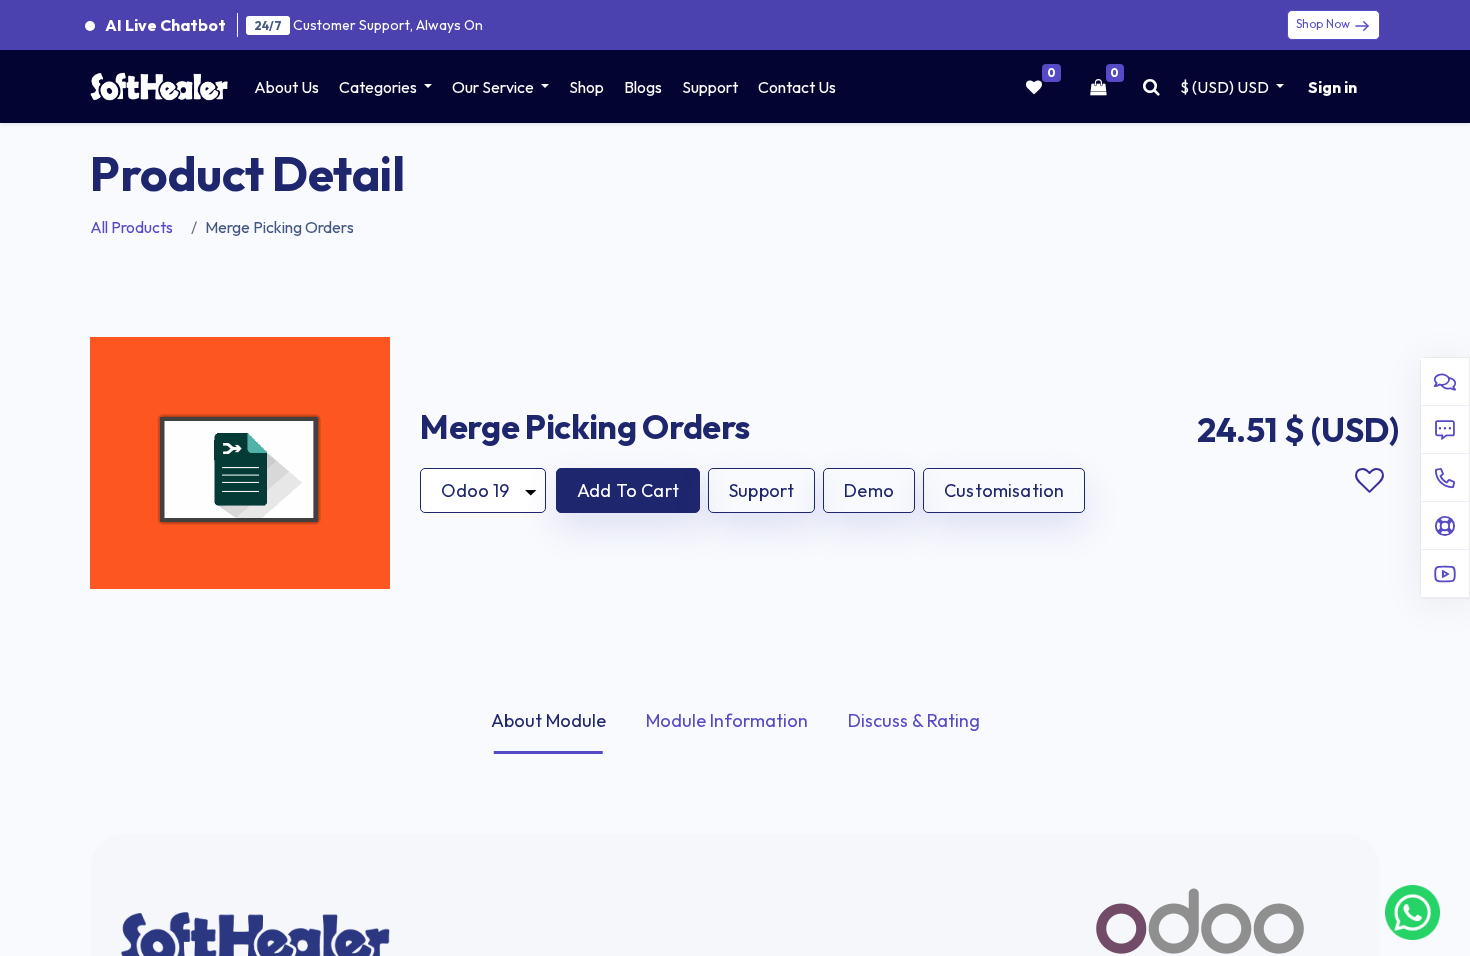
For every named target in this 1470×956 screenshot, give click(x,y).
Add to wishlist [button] (1369, 481)
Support (761, 490)
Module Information (727, 720)
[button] (628, 490)
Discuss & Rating (914, 720)
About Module (548, 720)
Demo (869, 490)
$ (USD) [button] (1224, 87)
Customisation (1004, 490)
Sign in (1332, 87)
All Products (131, 227)
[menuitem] (286, 87)
